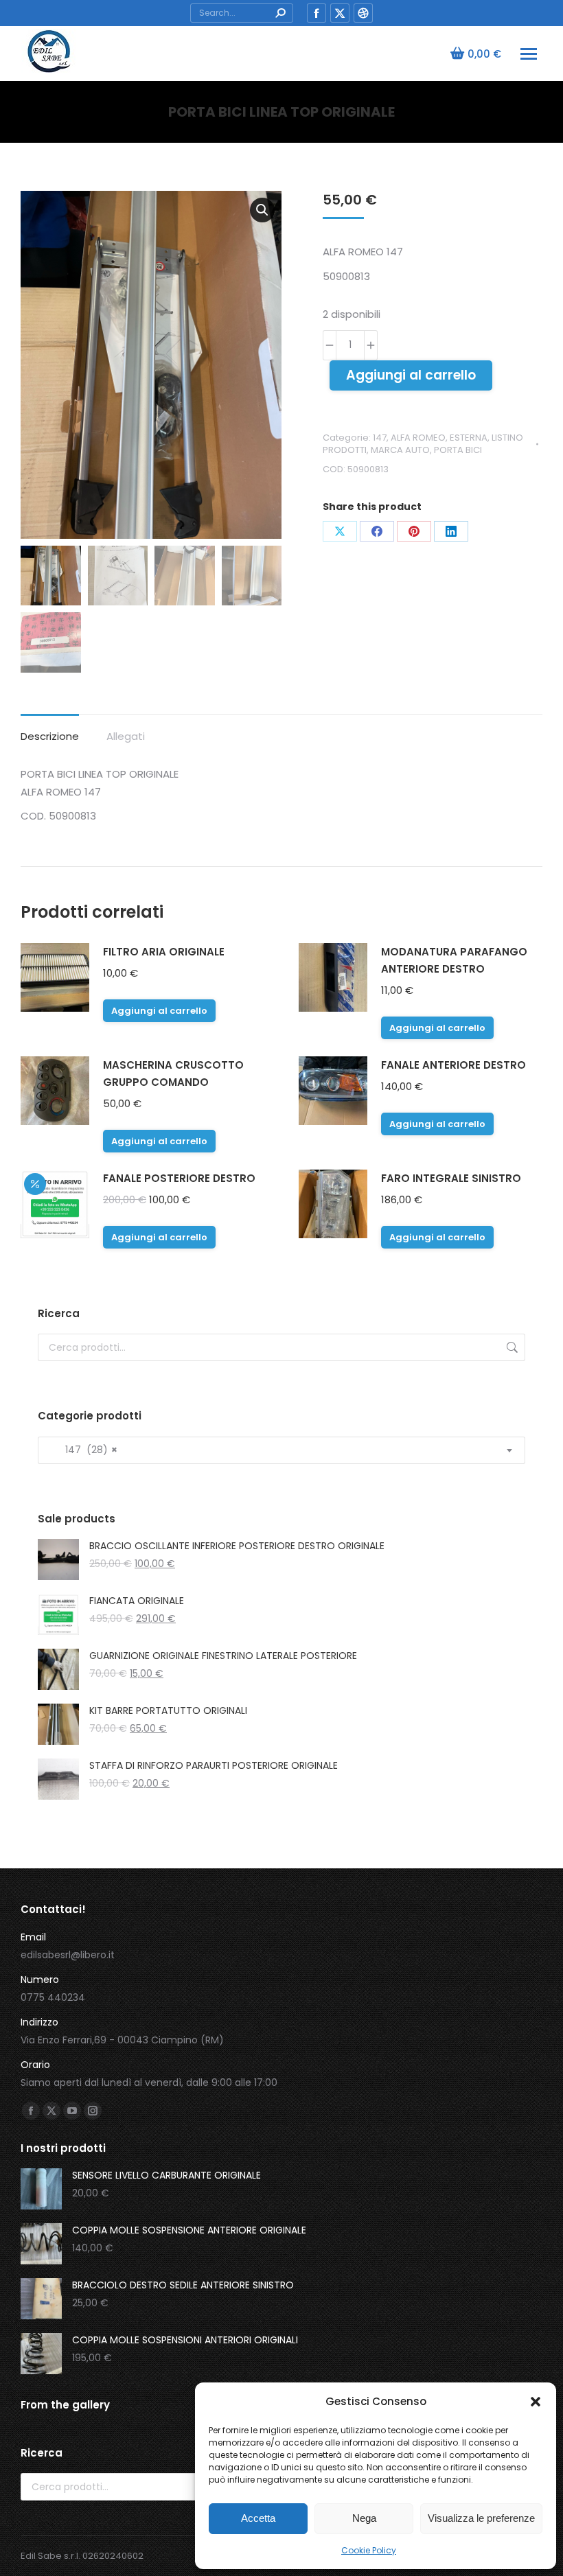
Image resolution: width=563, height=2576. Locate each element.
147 (380, 438)
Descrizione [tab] (50, 736)
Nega (364, 2518)
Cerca (511, 1347)
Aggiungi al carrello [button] (159, 1011)
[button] (536, 2402)
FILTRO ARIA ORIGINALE (164, 952)
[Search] (280, 13)
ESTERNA (469, 438)
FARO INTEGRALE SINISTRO (451, 1178)
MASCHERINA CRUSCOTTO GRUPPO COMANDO (173, 1074)
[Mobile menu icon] (529, 54)
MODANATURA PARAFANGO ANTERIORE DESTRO (454, 960)
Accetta (258, 2518)
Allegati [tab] (126, 736)
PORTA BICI (458, 450)
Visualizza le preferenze (481, 2518)
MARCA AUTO (400, 450)
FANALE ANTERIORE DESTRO (453, 1065)
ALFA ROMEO (418, 438)
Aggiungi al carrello (411, 375)
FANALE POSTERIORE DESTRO (179, 1178)
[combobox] (281, 1450)
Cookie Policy (369, 2550)
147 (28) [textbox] (83, 1450)
